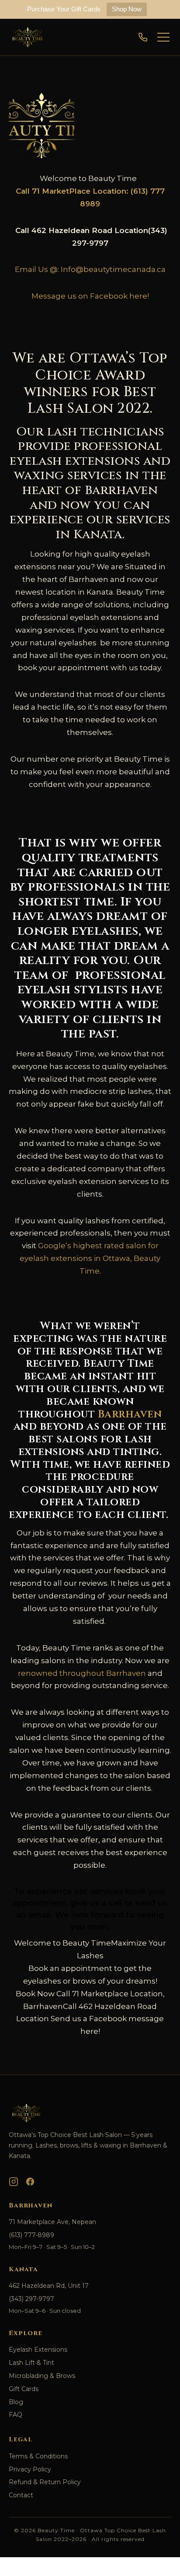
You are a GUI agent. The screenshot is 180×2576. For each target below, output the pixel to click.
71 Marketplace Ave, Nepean (52, 2222)
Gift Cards (24, 2389)
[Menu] (163, 37)
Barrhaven (130, 1414)
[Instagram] (14, 2182)
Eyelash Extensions (38, 2350)
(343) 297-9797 (31, 2299)
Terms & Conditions (38, 2456)
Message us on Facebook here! (90, 296)
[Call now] (143, 37)
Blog (16, 2402)
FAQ (16, 2415)
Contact (21, 2495)
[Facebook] (30, 2182)
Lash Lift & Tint (31, 2363)
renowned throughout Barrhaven (82, 1673)
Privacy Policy (30, 2469)
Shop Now (127, 9)
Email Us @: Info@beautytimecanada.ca (90, 269)
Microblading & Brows (42, 2376)
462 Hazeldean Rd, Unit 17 (49, 2286)
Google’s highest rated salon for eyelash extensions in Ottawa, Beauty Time (90, 1258)
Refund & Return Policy (45, 2482)
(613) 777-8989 (31, 2235)
